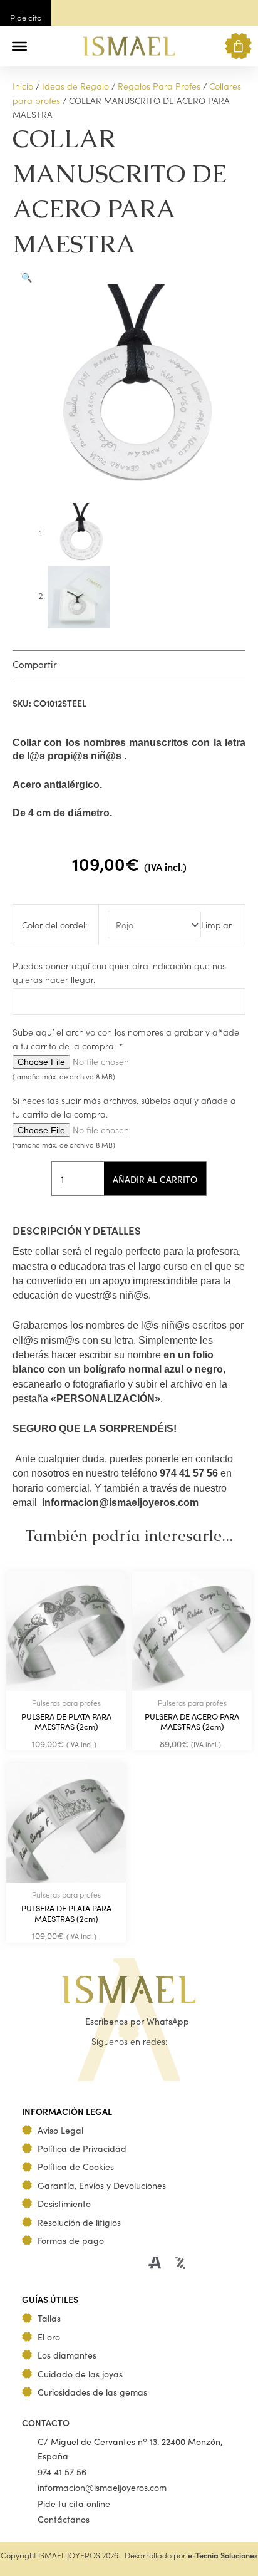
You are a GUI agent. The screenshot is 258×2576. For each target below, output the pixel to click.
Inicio (23, 86)
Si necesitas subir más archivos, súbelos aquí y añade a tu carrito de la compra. (124, 1107)
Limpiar (216, 925)
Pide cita (26, 17)
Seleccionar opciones (100, 1747)
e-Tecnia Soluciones (223, 2555)
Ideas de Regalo (75, 86)
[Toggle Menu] (19, 46)
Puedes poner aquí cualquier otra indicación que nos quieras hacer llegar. (119, 972)
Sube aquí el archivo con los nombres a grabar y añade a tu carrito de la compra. (126, 1039)
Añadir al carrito (155, 1179)
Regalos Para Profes (159, 86)
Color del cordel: (54, 925)
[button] (45, 46)
